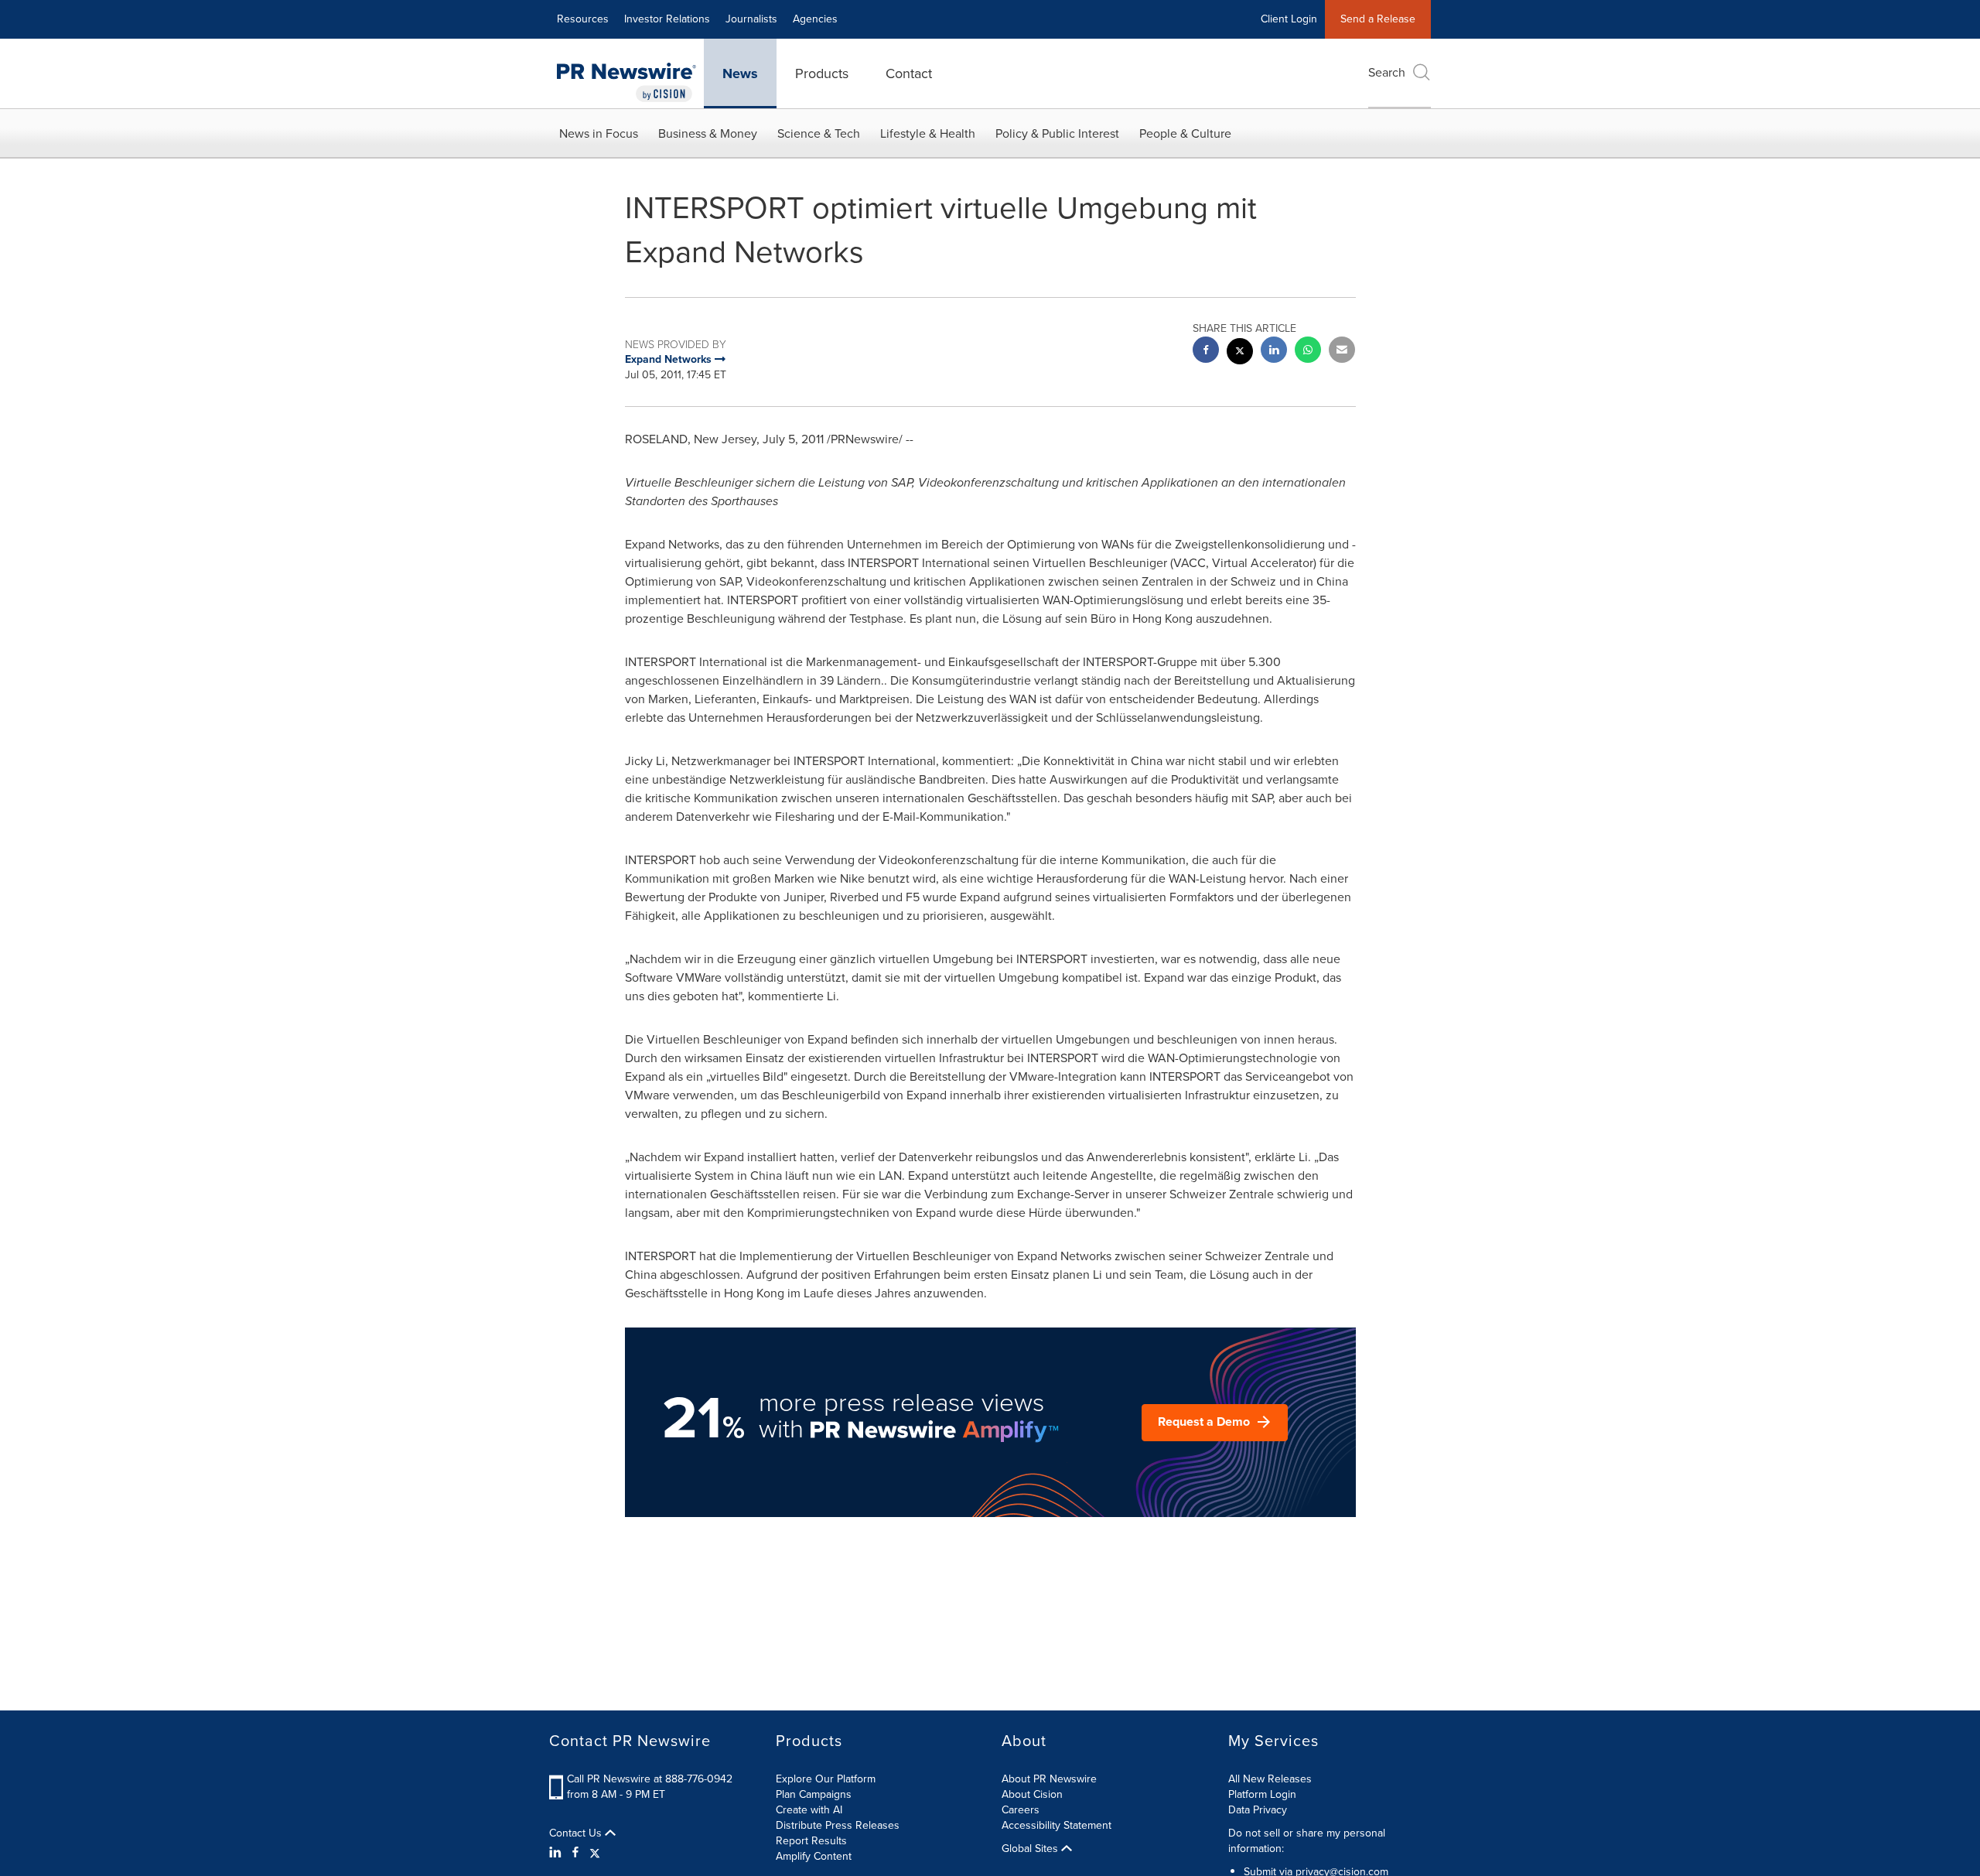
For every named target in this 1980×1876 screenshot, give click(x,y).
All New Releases (1270, 1779)
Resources (583, 19)
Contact (909, 73)
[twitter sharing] (1240, 353)
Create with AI (809, 1810)
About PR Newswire (1049, 1779)
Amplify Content (814, 1856)
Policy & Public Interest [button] (1057, 133)
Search (1387, 72)
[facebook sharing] (1206, 352)
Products (822, 73)
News (740, 73)
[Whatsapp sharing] (1308, 352)
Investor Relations (667, 19)
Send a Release (1378, 19)
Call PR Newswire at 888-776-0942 (650, 1779)
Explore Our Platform (826, 1779)
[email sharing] (1342, 352)
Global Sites (1031, 1849)
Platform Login (1262, 1794)
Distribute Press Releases (838, 1825)
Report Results (811, 1841)
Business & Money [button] (708, 133)
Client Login (1289, 19)
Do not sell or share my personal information (1307, 1841)
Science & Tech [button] (819, 133)
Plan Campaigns (814, 1794)
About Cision (1032, 1794)
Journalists (751, 19)
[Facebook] (575, 1853)
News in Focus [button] (599, 133)
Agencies (815, 19)
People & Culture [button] (1185, 133)
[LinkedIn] (557, 1853)
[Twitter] (595, 1853)
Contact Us (577, 1833)
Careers (1021, 1810)
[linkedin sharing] (1274, 352)
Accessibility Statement (1057, 1825)
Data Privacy (1258, 1810)
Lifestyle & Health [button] (928, 133)
